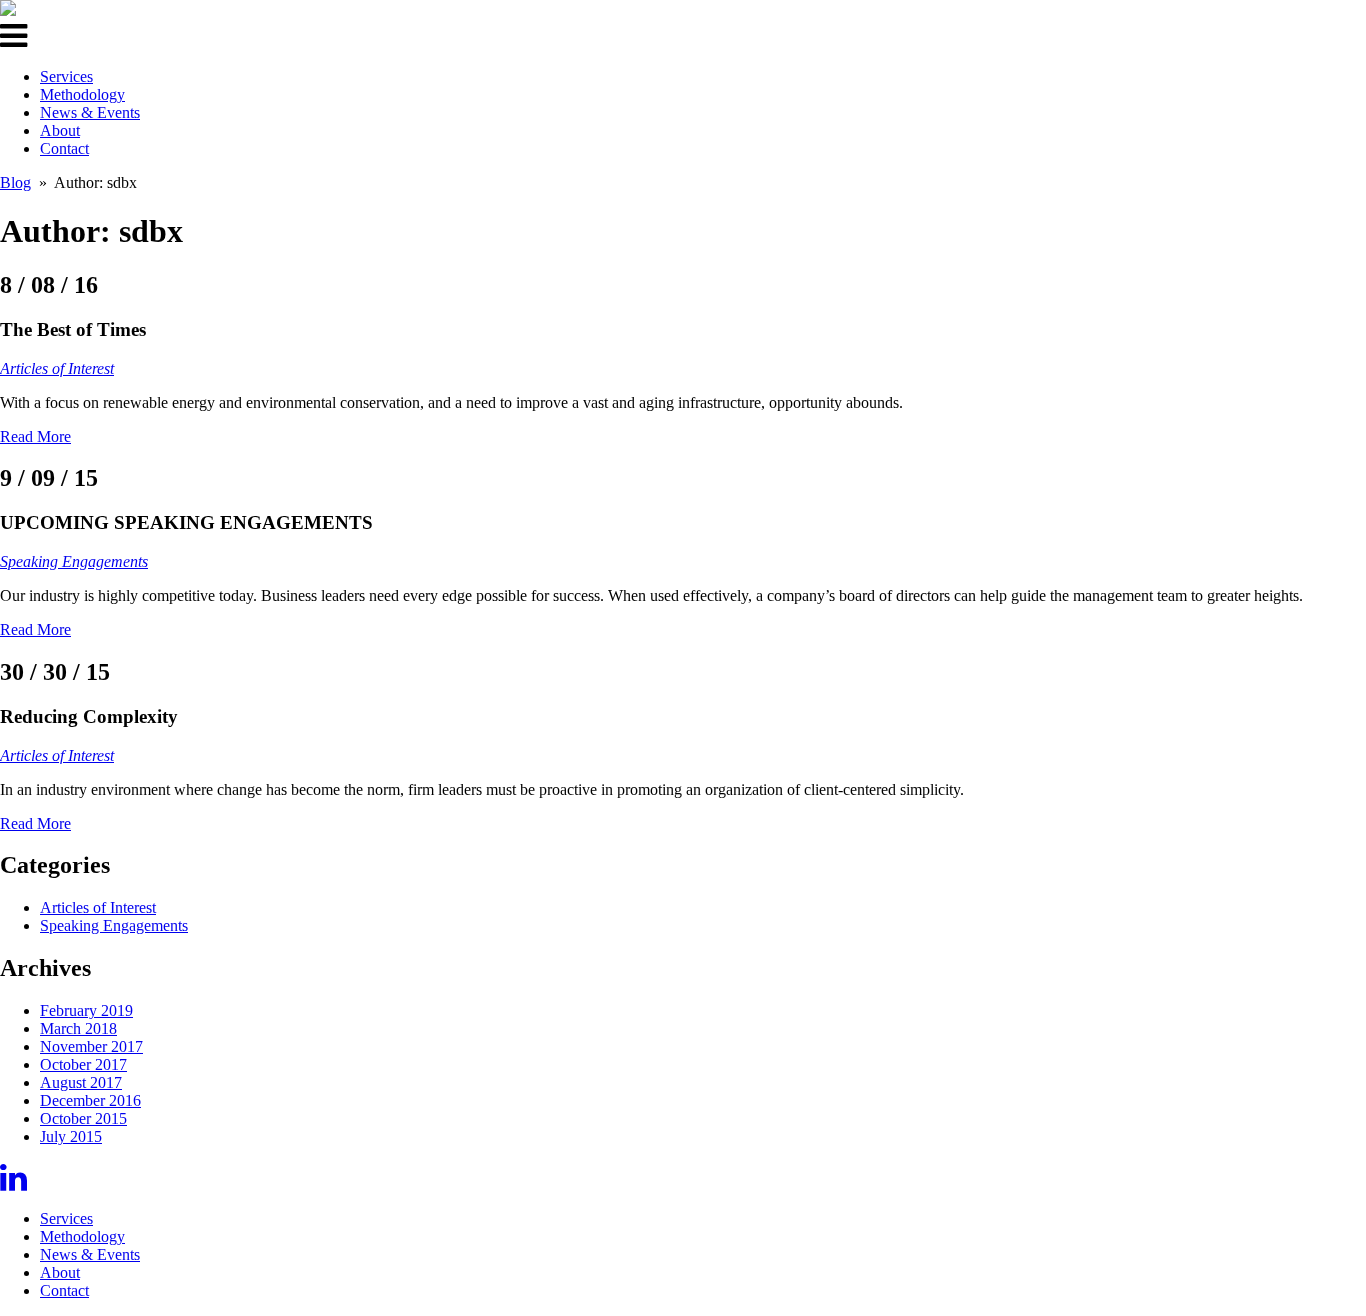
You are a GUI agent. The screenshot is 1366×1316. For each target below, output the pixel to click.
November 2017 (91, 1046)
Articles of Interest (57, 368)
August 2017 (81, 1082)
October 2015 (83, 1118)
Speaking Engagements (74, 561)
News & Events (90, 112)
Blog (15, 182)
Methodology (82, 94)
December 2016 (90, 1100)
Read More (35, 436)
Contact (64, 148)
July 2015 (71, 1136)
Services (66, 76)
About (60, 130)
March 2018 (78, 1028)
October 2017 (83, 1064)
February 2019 (86, 1010)
